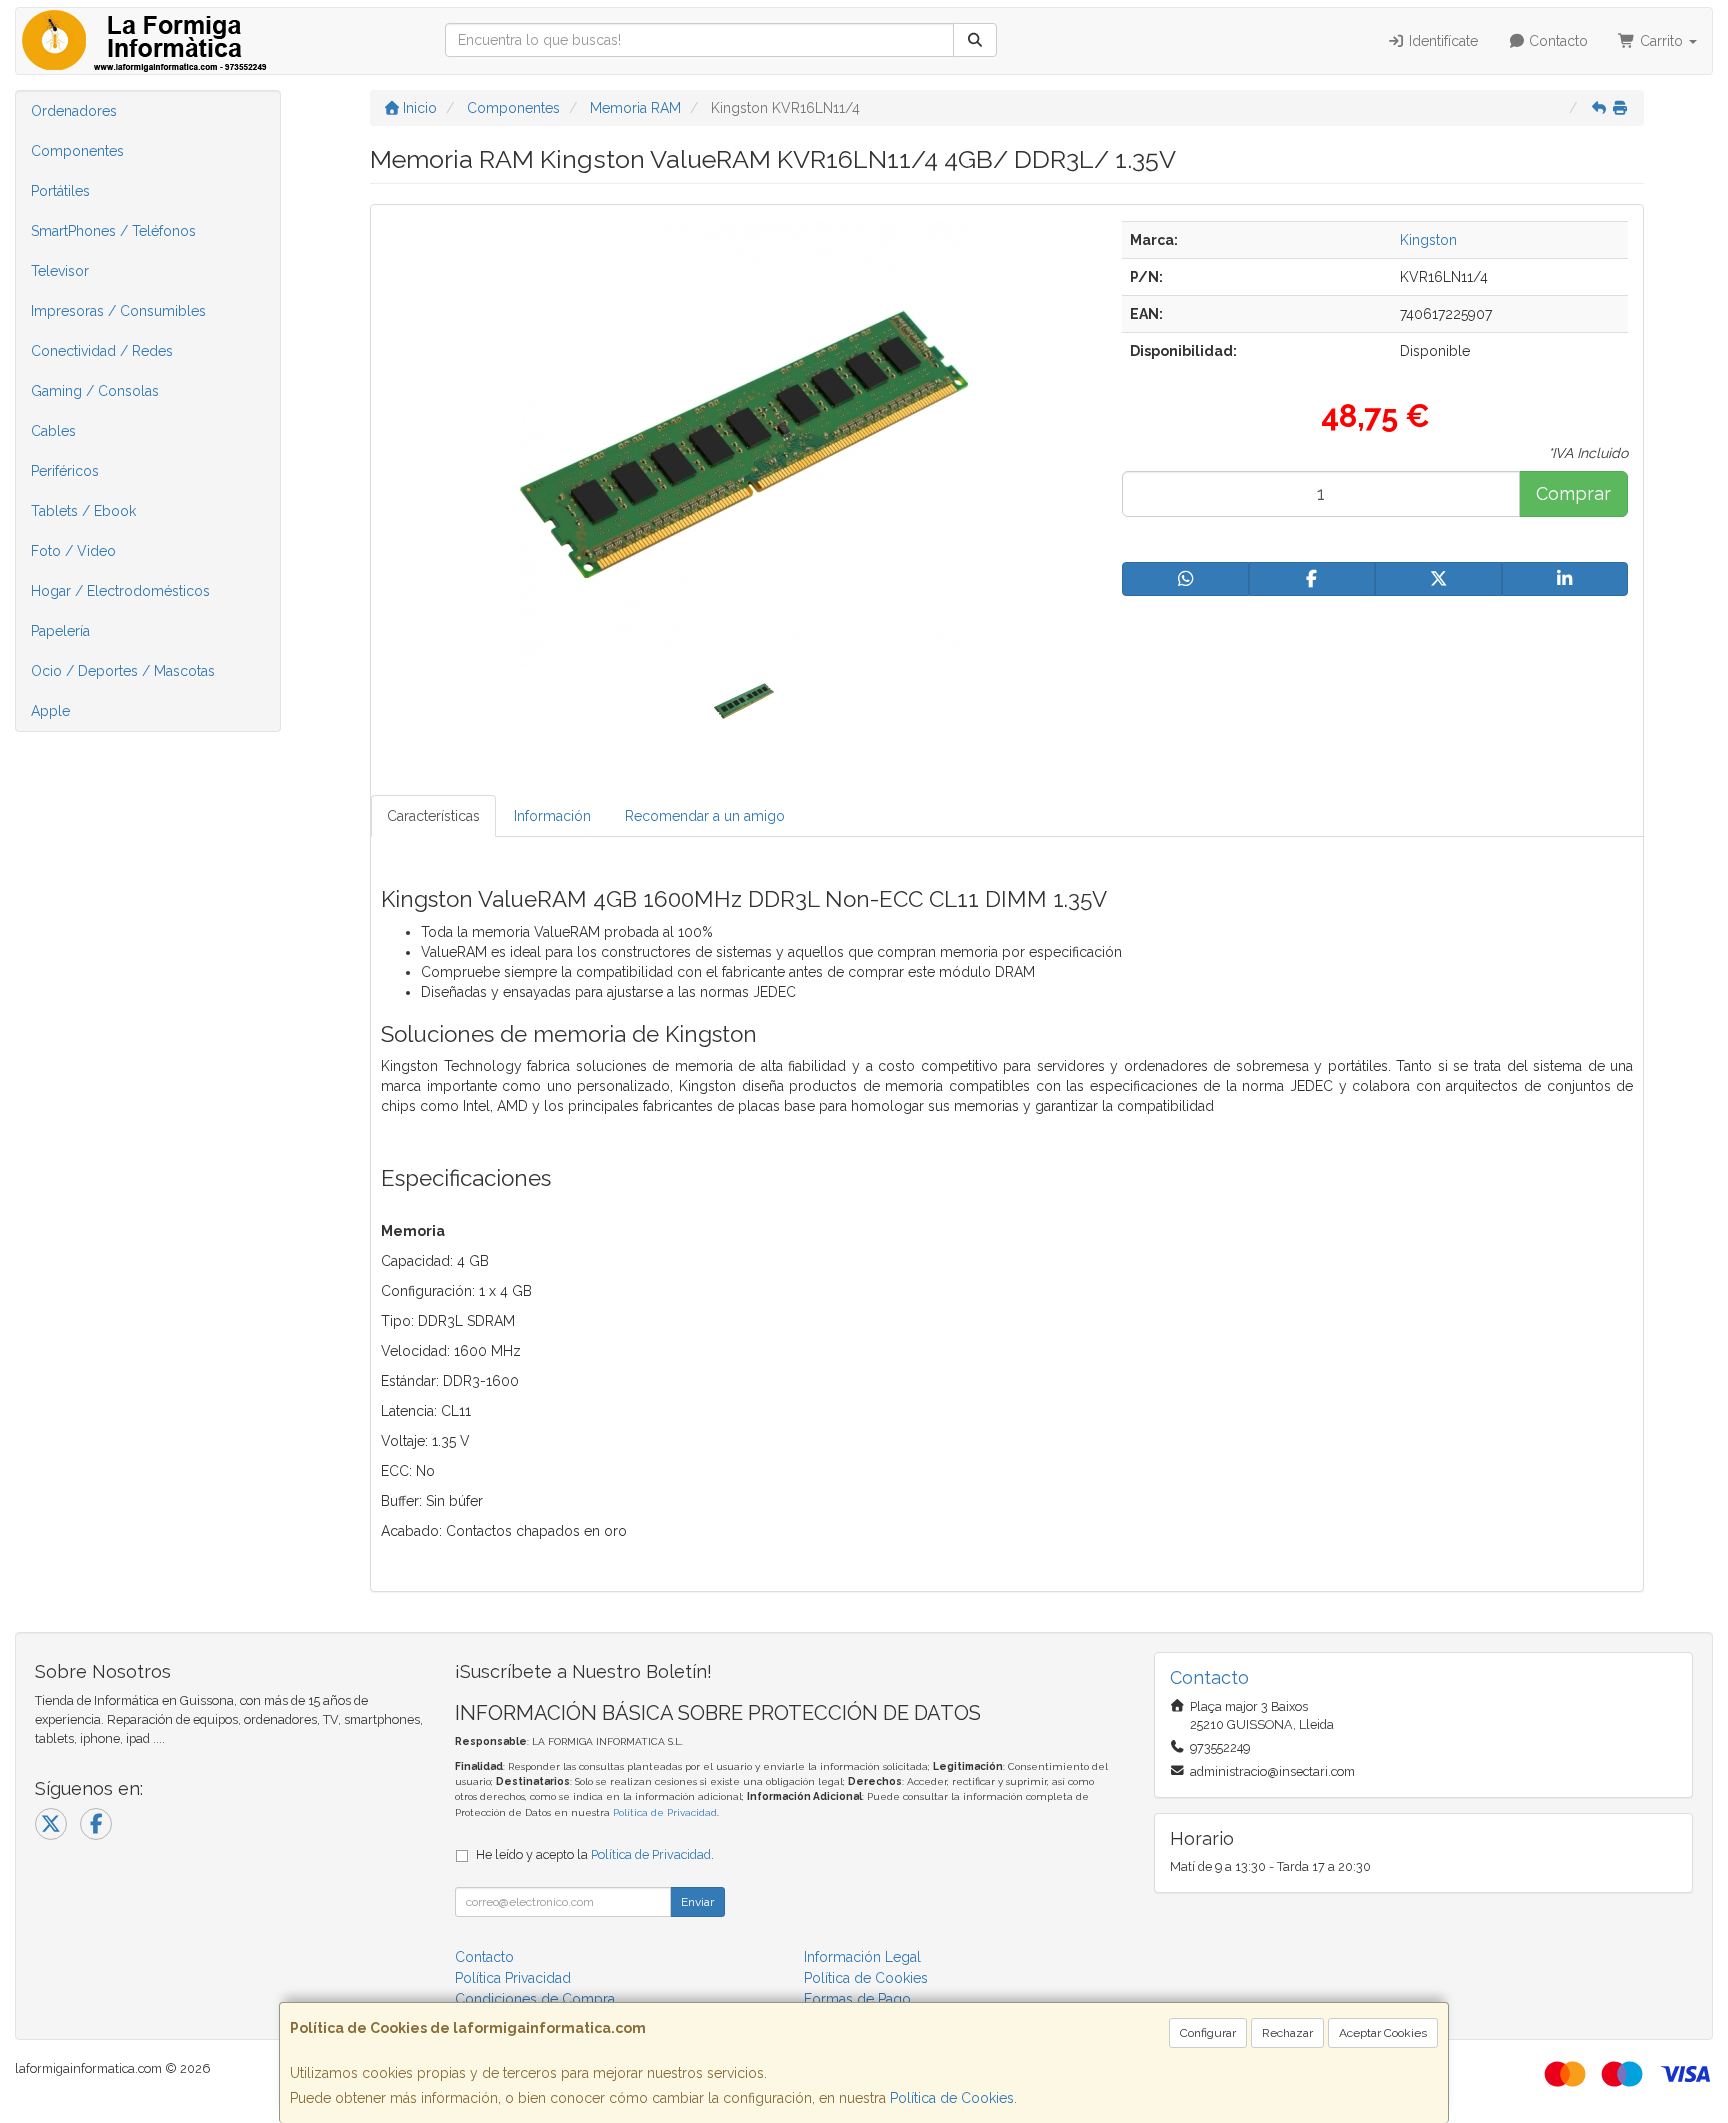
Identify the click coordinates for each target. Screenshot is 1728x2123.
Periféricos (65, 471)
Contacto (1556, 41)
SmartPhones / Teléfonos (113, 231)
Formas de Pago (857, 1999)
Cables (53, 431)
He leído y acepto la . (595, 1854)
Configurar (1208, 2033)
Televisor (60, 271)
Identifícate (1441, 41)
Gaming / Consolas (95, 391)
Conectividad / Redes (102, 351)
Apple (50, 711)
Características (433, 816)
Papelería (60, 631)
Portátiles (60, 191)
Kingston (1428, 240)
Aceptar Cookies (1383, 2033)
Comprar (1573, 493)
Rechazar (1287, 2033)
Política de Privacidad (665, 1812)
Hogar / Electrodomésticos (120, 591)
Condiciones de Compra (535, 1999)
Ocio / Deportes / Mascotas (123, 671)
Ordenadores (74, 111)
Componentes (77, 151)
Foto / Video (73, 551)
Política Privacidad (513, 1978)
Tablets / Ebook (83, 511)
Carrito (1661, 41)
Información (552, 816)
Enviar (697, 1902)
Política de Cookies (952, 2098)
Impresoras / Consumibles (118, 311)
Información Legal (862, 1957)
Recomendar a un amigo (705, 816)
